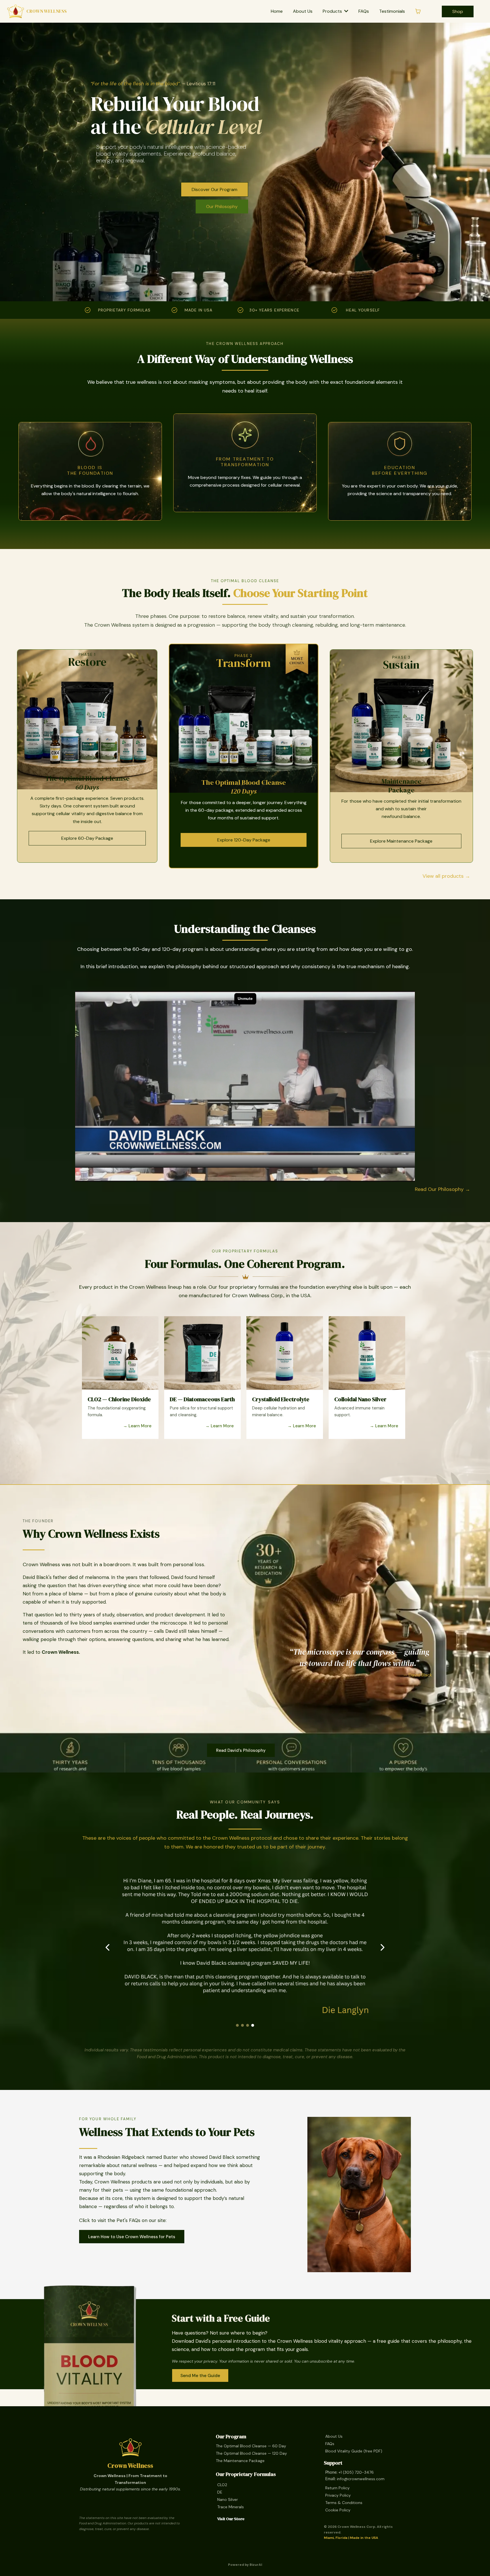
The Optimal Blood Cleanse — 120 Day (251, 2453)
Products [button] (333, 11)
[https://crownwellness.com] (130, 2447)
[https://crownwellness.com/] (16, 11)
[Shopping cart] (418, 11)
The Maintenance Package (240, 2461)
